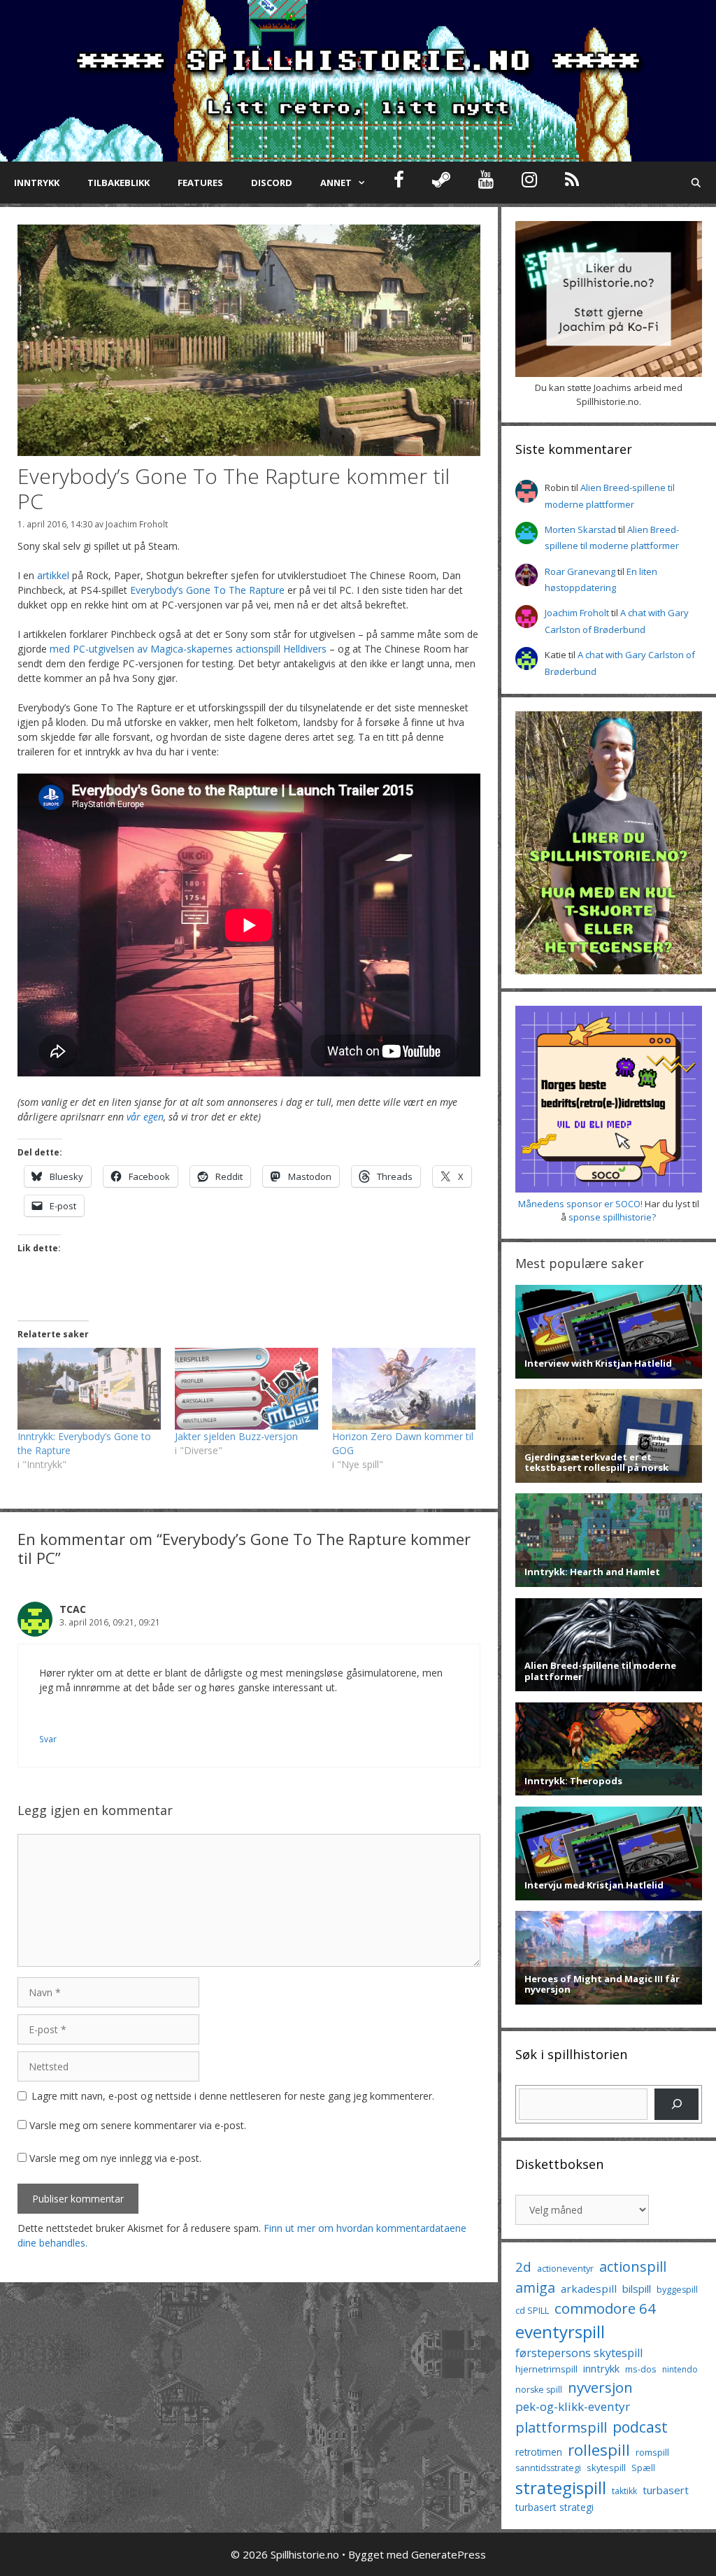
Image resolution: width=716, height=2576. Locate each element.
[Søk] (676, 2104)
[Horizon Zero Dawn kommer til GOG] (404, 1389)
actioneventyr (565, 2269)
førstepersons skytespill (579, 2353)
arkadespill (589, 2289)
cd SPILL (532, 2310)
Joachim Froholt (137, 524)
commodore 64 (605, 2308)
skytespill (606, 2468)
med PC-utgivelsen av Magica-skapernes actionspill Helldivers (188, 649)
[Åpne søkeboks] (696, 183)
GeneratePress (449, 2554)
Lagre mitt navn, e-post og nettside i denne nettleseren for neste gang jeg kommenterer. (233, 2096)
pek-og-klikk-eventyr (573, 2406)
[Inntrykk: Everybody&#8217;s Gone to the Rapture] (89, 1389)
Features (200, 183)
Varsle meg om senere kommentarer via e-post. (138, 2125)
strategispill (561, 2488)
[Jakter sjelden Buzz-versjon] (246, 1389)
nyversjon (600, 2387)
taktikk (624, 2491)
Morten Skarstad (580, 529)
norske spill (539, 2390)
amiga (535, 2287)
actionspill (633, 2267)
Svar (48, 1739)
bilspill (637, 2289)
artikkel (53, 575)
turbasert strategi (554, 2507)
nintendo (680, 2369)
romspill (652, 2452)
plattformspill (561, 2427)
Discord (272, 183)
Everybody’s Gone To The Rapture (207, 590)
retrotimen (539, 2452)
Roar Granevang (580, 571)
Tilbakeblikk (119, 183)
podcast (640, 2427)
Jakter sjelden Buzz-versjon (236, 1436)
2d (523, 2267)
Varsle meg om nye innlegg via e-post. (115, 2158)
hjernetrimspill (546, 2369)
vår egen (145, 1117)
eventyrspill (560, 2332)
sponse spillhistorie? (612, 1217)
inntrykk (601, 2369)
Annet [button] (336, 183)
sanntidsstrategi (548, 2468)
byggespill (677, 2290)
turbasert (666, 2490)
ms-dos (641, 2369)
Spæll (643, 2468)
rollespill (599, 2450)
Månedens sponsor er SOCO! (580, 1204)
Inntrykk (37, 183)
